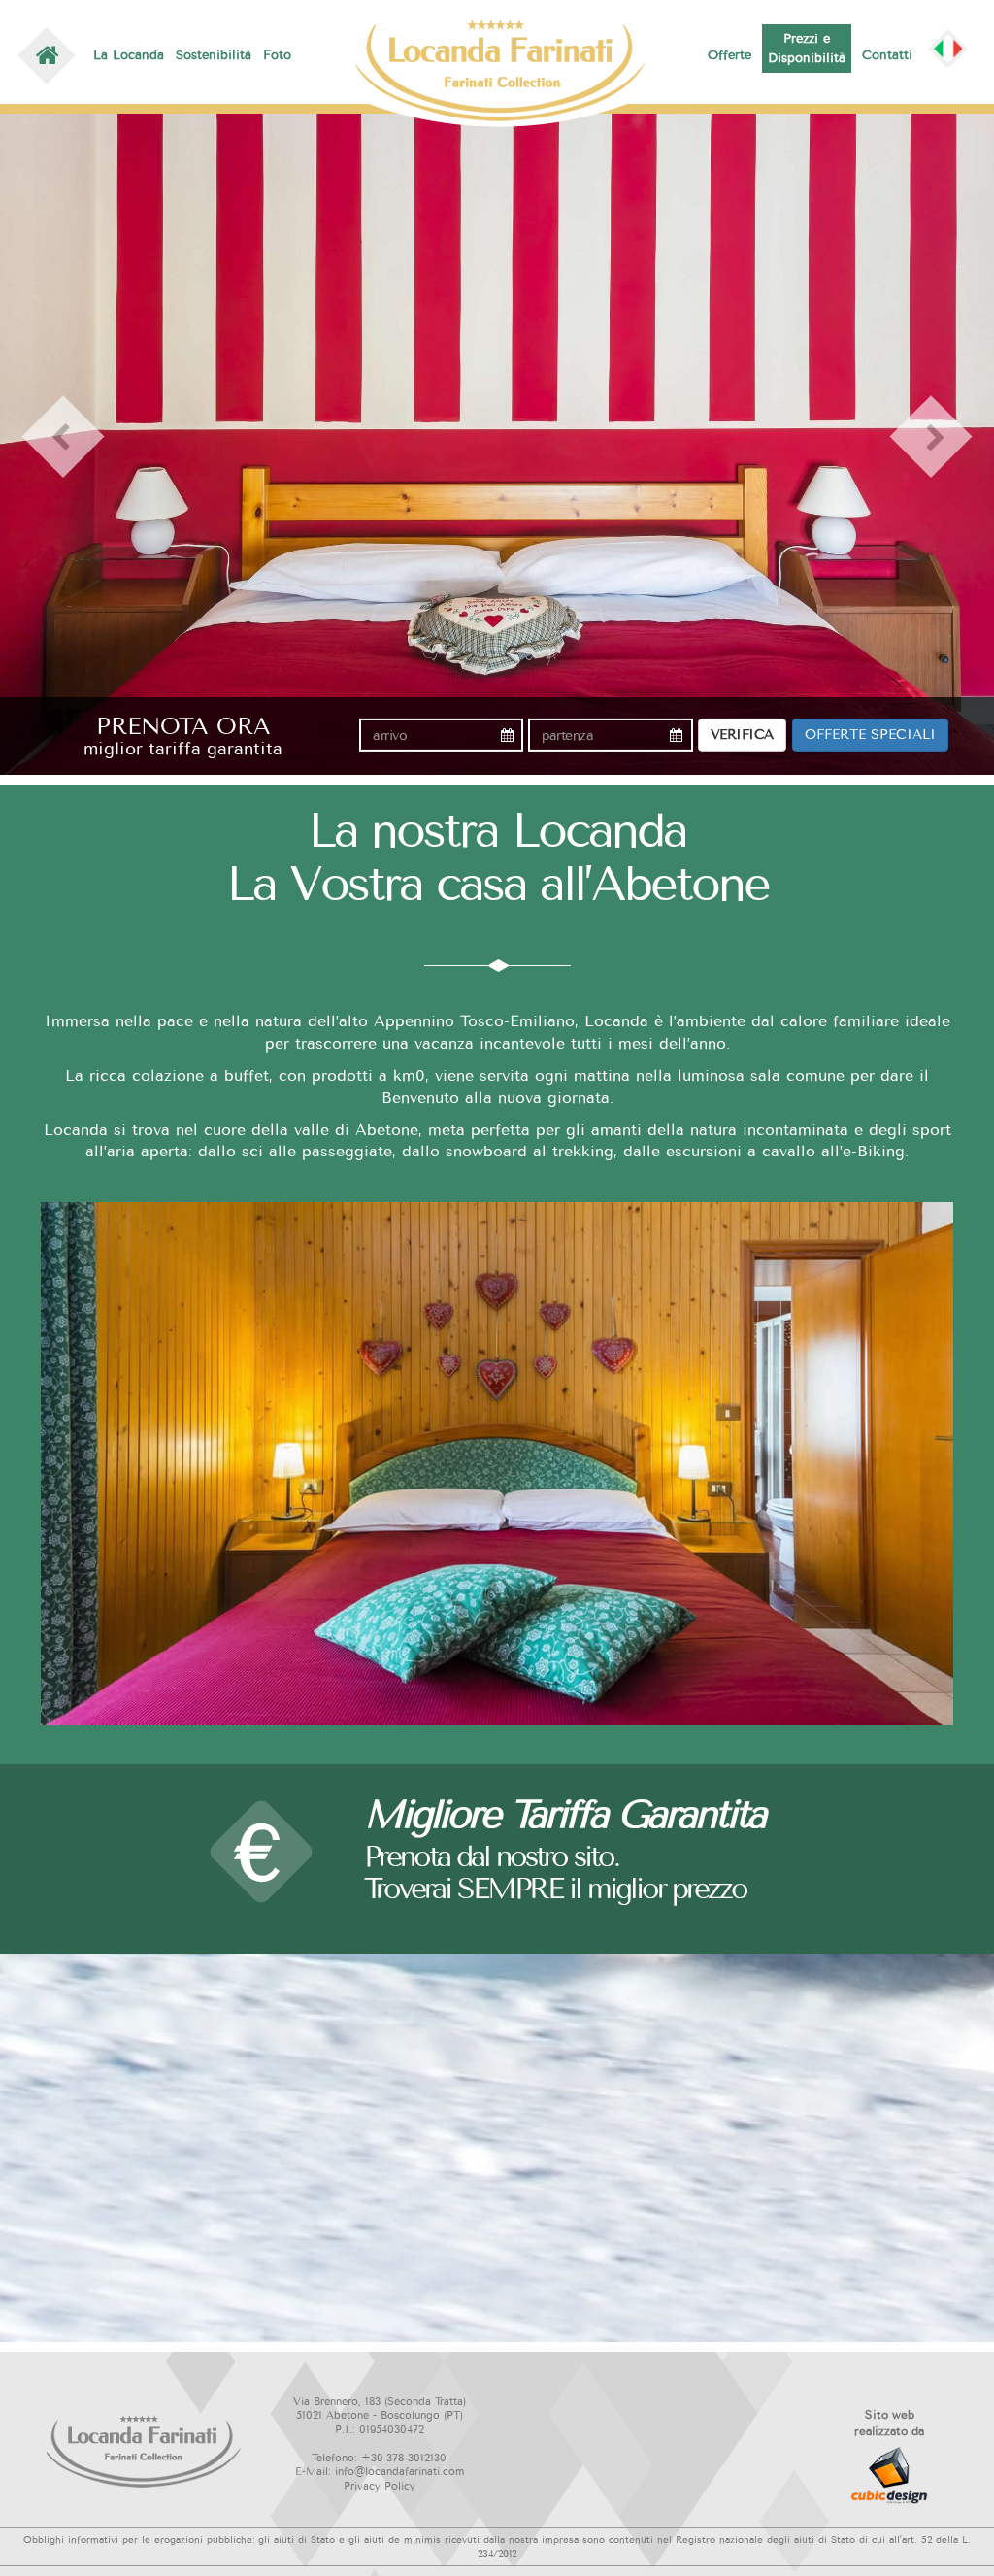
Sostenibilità (214, 55)
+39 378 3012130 (404, 2458)
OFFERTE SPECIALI (870, 735)
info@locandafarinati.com (399, 2472)
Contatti (885, 55)
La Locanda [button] (124, 55)
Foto (277, 55)
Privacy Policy (380, 2486)
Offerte (732, 55)
